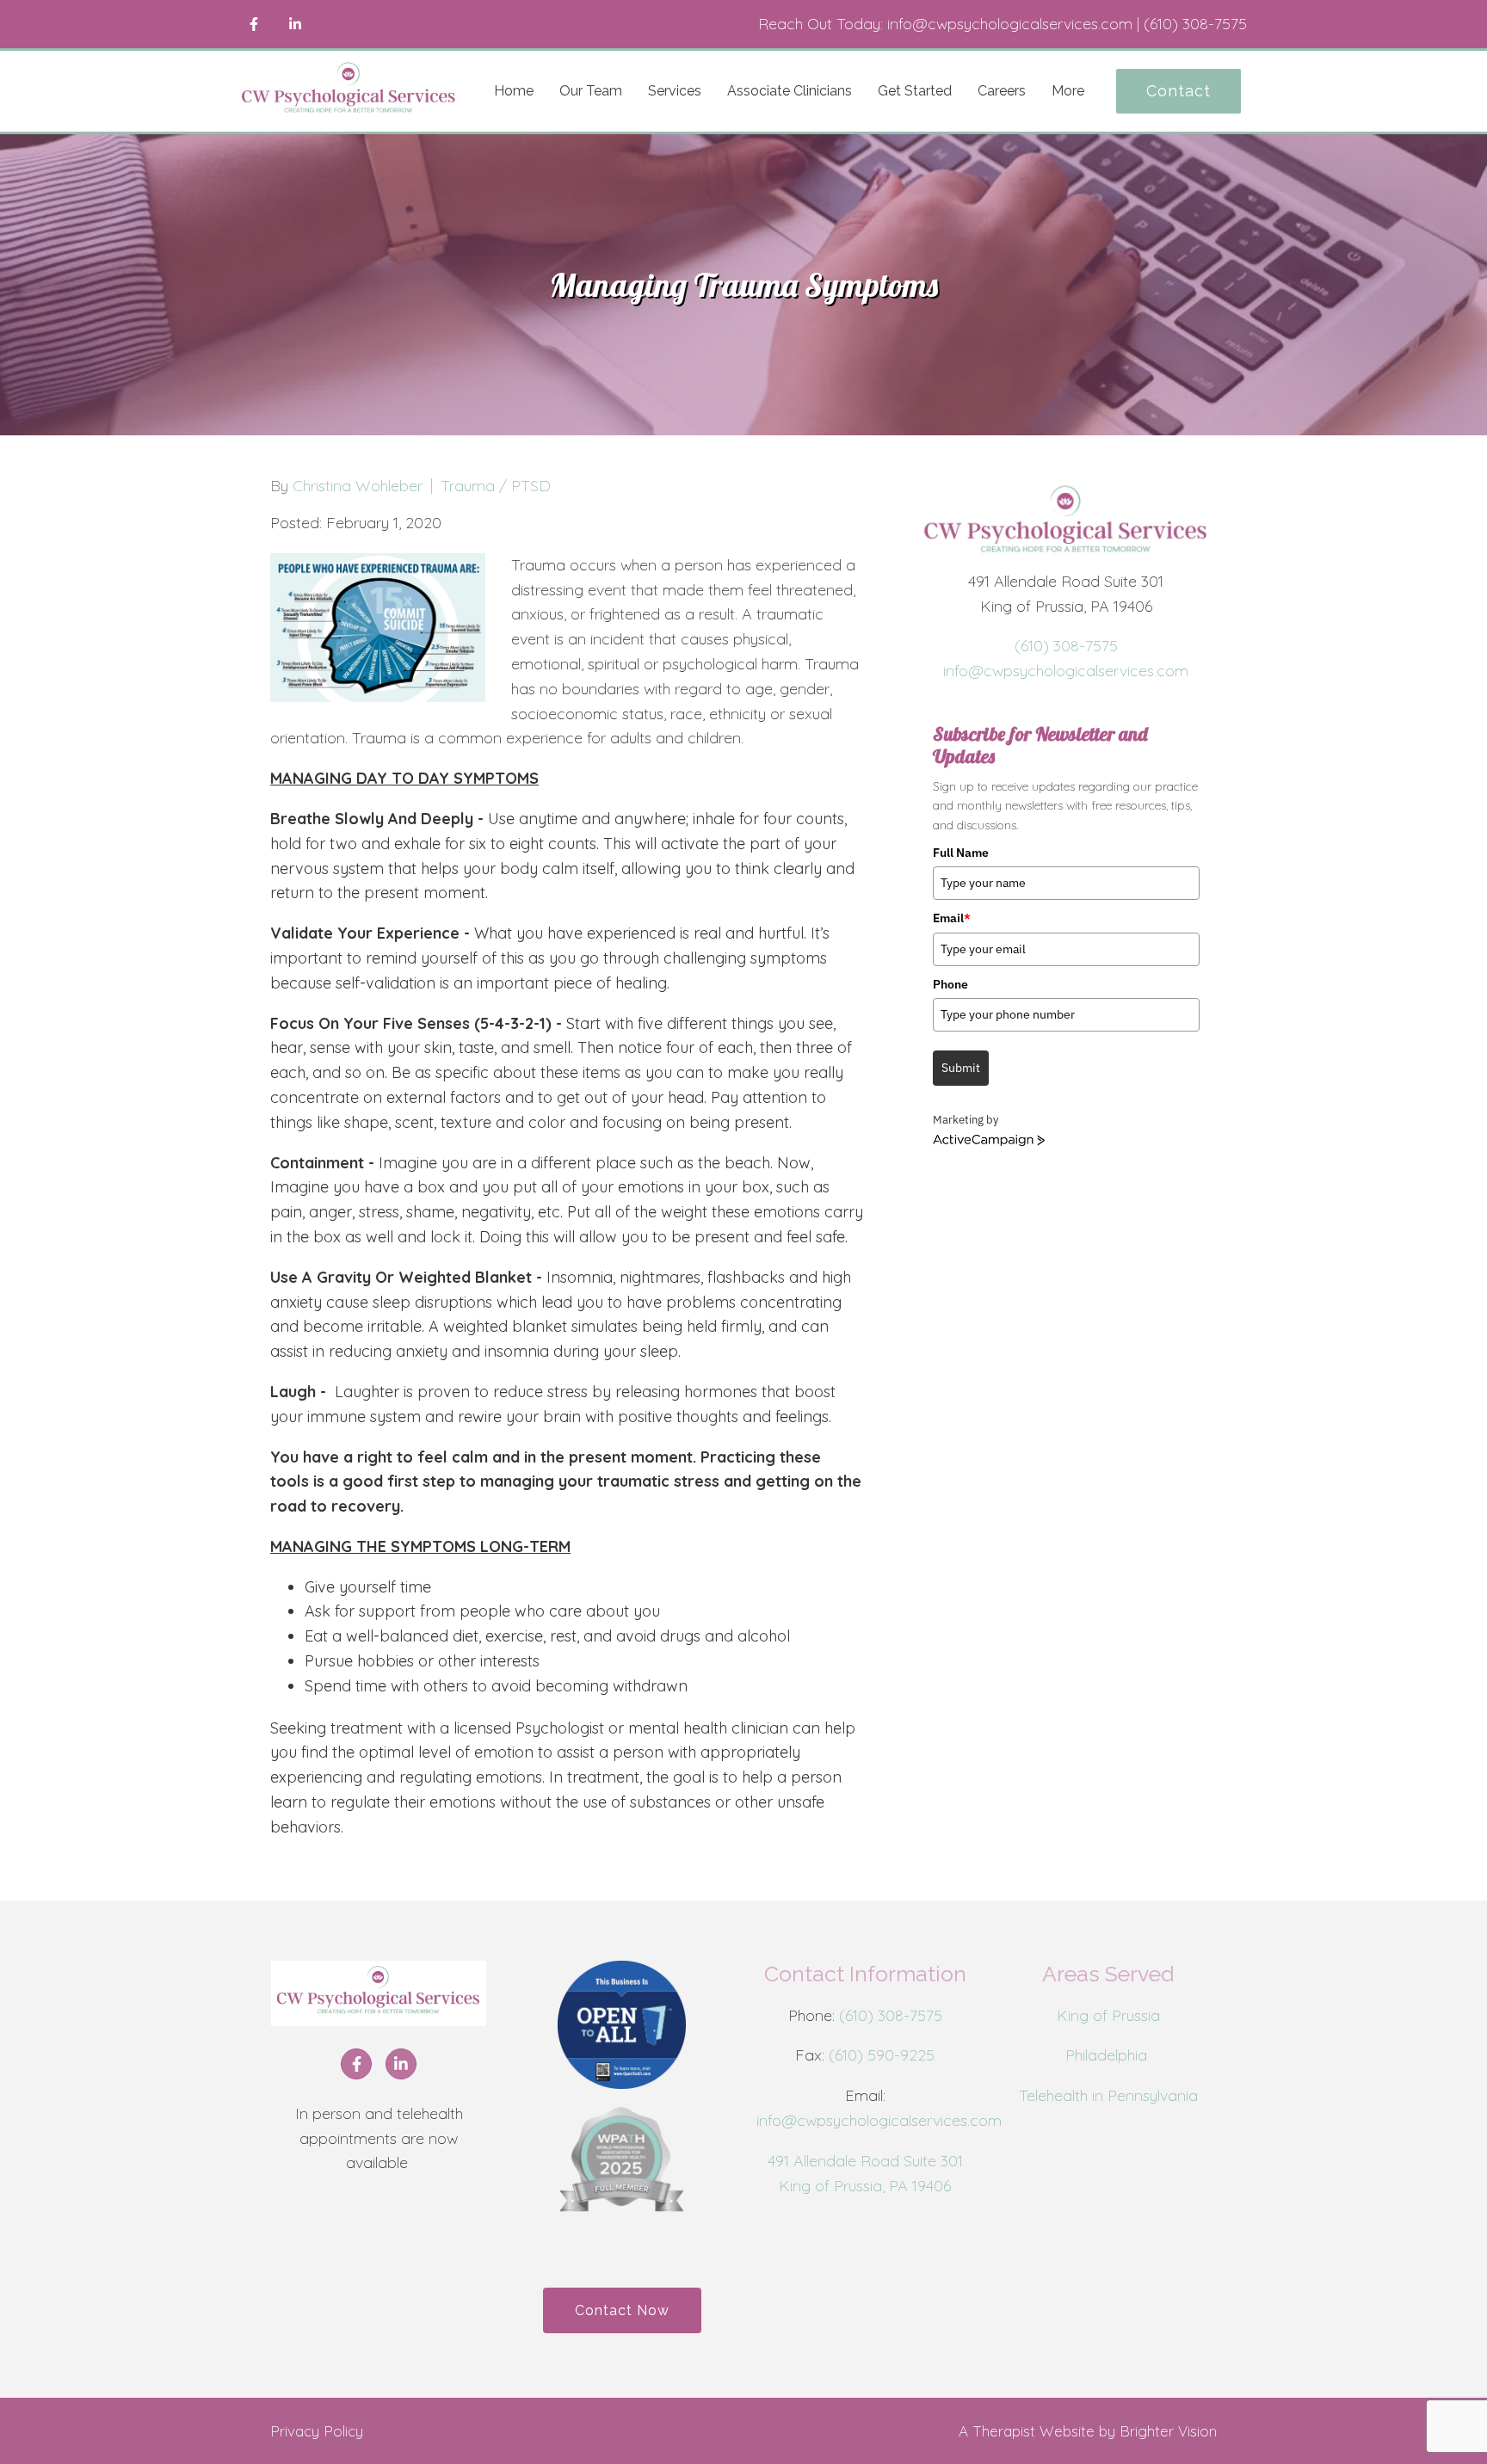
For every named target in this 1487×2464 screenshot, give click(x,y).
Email (952, 918)
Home (514, 91)
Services (675, 91)
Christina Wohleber (358, 486)
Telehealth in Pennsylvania (1108, 2095)
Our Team (591, 91)
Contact (1178, 91)
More (1068, 91)
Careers (1002, 91)
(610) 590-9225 (882, 2055)
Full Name (961, 853)
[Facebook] (254, 24)
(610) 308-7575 (1066, 646)
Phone (950, 984)
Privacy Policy (317, 2431)
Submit (961, 1068)
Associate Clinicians (790, 91)
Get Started (915, 91)
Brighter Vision (1168, 2431)
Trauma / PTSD (496, 486)
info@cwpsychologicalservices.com (1066, 671)
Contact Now (622, 2310)
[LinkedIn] (295, 24)
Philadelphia (1108, 2055)
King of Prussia (1108, 2015)
